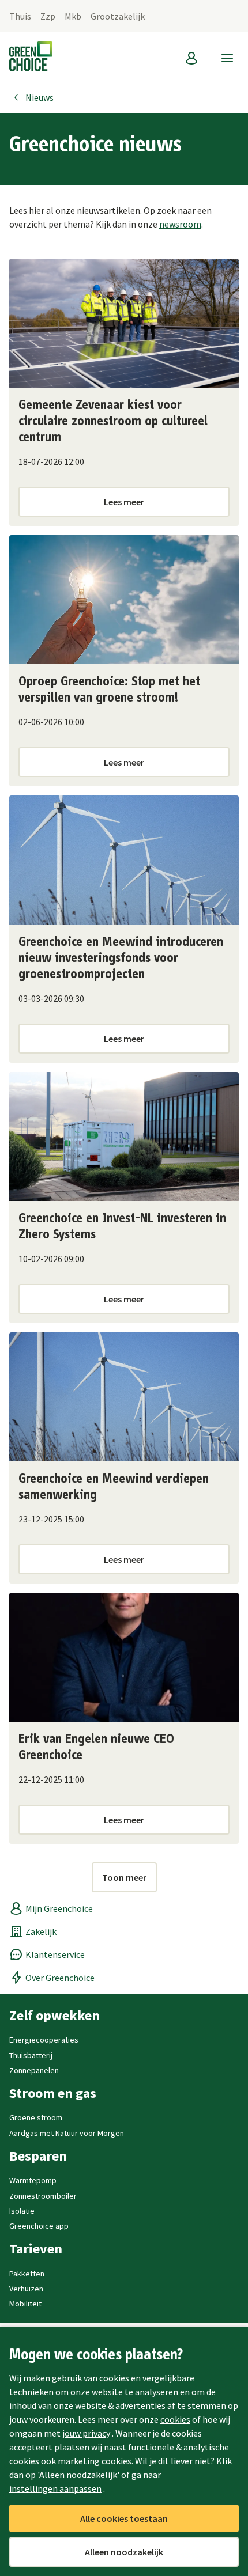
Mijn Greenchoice (59, 1908)
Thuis (20, 16)
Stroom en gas (53, 2093)
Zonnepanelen (34, 2070)
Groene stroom (36, 2117)
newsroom (180, 224)
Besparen (38, 2156)
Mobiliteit (25, 2304)
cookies (175, 2419)
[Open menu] (227, 58)
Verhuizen (26, 2289)
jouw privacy (86, 2433)
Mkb (73, 16)
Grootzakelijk (118, 16)
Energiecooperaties (44, 2040)
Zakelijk (41, 1931)
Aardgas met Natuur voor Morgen (67, 2133)
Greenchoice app (39, 2226)
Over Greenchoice (60, 1978)
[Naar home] (31, 58)
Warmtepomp (33, 2180)
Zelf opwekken (55, 2016)
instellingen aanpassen (55, 2488)
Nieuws (40, 97)
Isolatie (22, 2211)
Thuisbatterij (31, 2055)
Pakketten (27, 2274)
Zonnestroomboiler (43, 2196)
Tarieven (36, 2249)
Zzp (48, 16)
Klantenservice (55, 1954)
